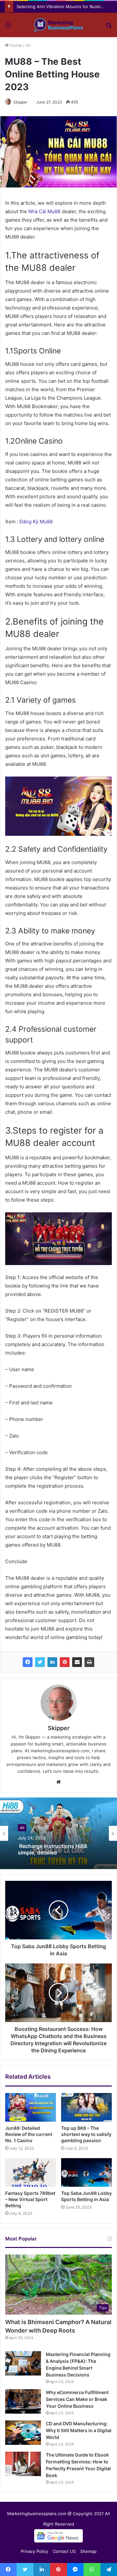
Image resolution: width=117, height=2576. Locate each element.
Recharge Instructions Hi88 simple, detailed (52, 1849)
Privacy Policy (34, 2551)
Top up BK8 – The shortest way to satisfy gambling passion (86, 2134)
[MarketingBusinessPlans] (58, 25)
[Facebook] (28, 1662)
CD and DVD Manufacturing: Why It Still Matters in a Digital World (79, 2430)
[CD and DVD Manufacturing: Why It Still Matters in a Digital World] (23, 2433)
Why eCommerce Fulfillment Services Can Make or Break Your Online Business (77, 2399)
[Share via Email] (77, 1662)
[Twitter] (40, 1662)
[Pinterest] (65, 1662)
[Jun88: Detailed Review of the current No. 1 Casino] (31, 2107)
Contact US (64, 2551)
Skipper (20, 102)
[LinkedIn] (52, 1662)
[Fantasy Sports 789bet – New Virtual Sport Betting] (31, 2172)
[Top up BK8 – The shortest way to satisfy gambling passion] (86, 2107)
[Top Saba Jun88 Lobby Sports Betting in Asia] (86, 2172)
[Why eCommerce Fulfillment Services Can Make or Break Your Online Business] (23, 2401)
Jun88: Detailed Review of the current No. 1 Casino (29, 2134)
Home (15, 45)
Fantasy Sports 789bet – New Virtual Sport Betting (30, 2199)
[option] (58, 1833)
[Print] (89, 1662)
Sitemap (88, 2551)
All (28, 45)
